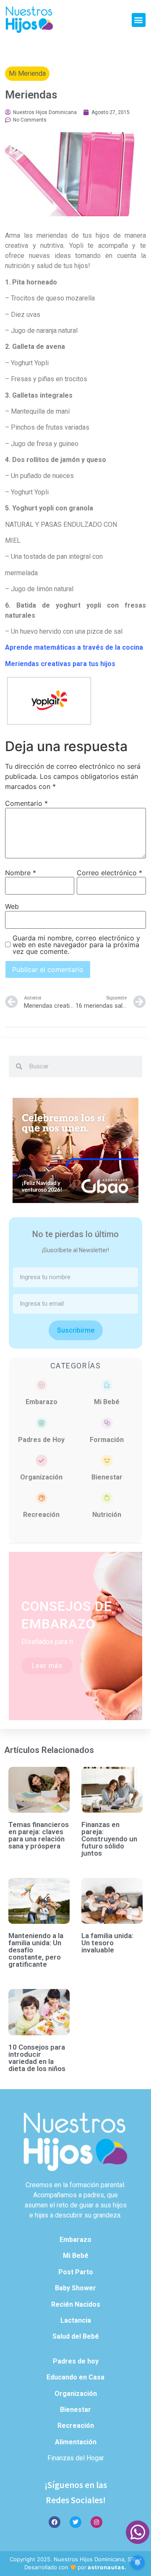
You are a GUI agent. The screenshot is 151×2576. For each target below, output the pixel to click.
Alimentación (76, 2442)
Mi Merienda (27, 73)
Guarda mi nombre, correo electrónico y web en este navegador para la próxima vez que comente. (76, 945)
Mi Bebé (107, 1402)
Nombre (21, 873)
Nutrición (107, 1515)
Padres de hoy (76, 2361)
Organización (41, 1477)
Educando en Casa (75, 2377)
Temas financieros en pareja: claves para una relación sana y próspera (39, 1835)
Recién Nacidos (76, 2304)
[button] (139, 20)
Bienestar (107, 1477)
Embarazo (42, 1402)
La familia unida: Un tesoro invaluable (107, 1943)
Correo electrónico (109, 873)
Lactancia (76, 2320)
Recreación (41, 1515)
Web (12, 906)
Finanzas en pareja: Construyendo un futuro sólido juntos (109, 1839)
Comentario (26, 803)
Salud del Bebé (76, 2336)
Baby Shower (75, 2288)
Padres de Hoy (41, 1440)
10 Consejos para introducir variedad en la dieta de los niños (37, 2058)
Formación (107, 1440)
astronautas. (107, 2567)
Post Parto (76, 2272)
